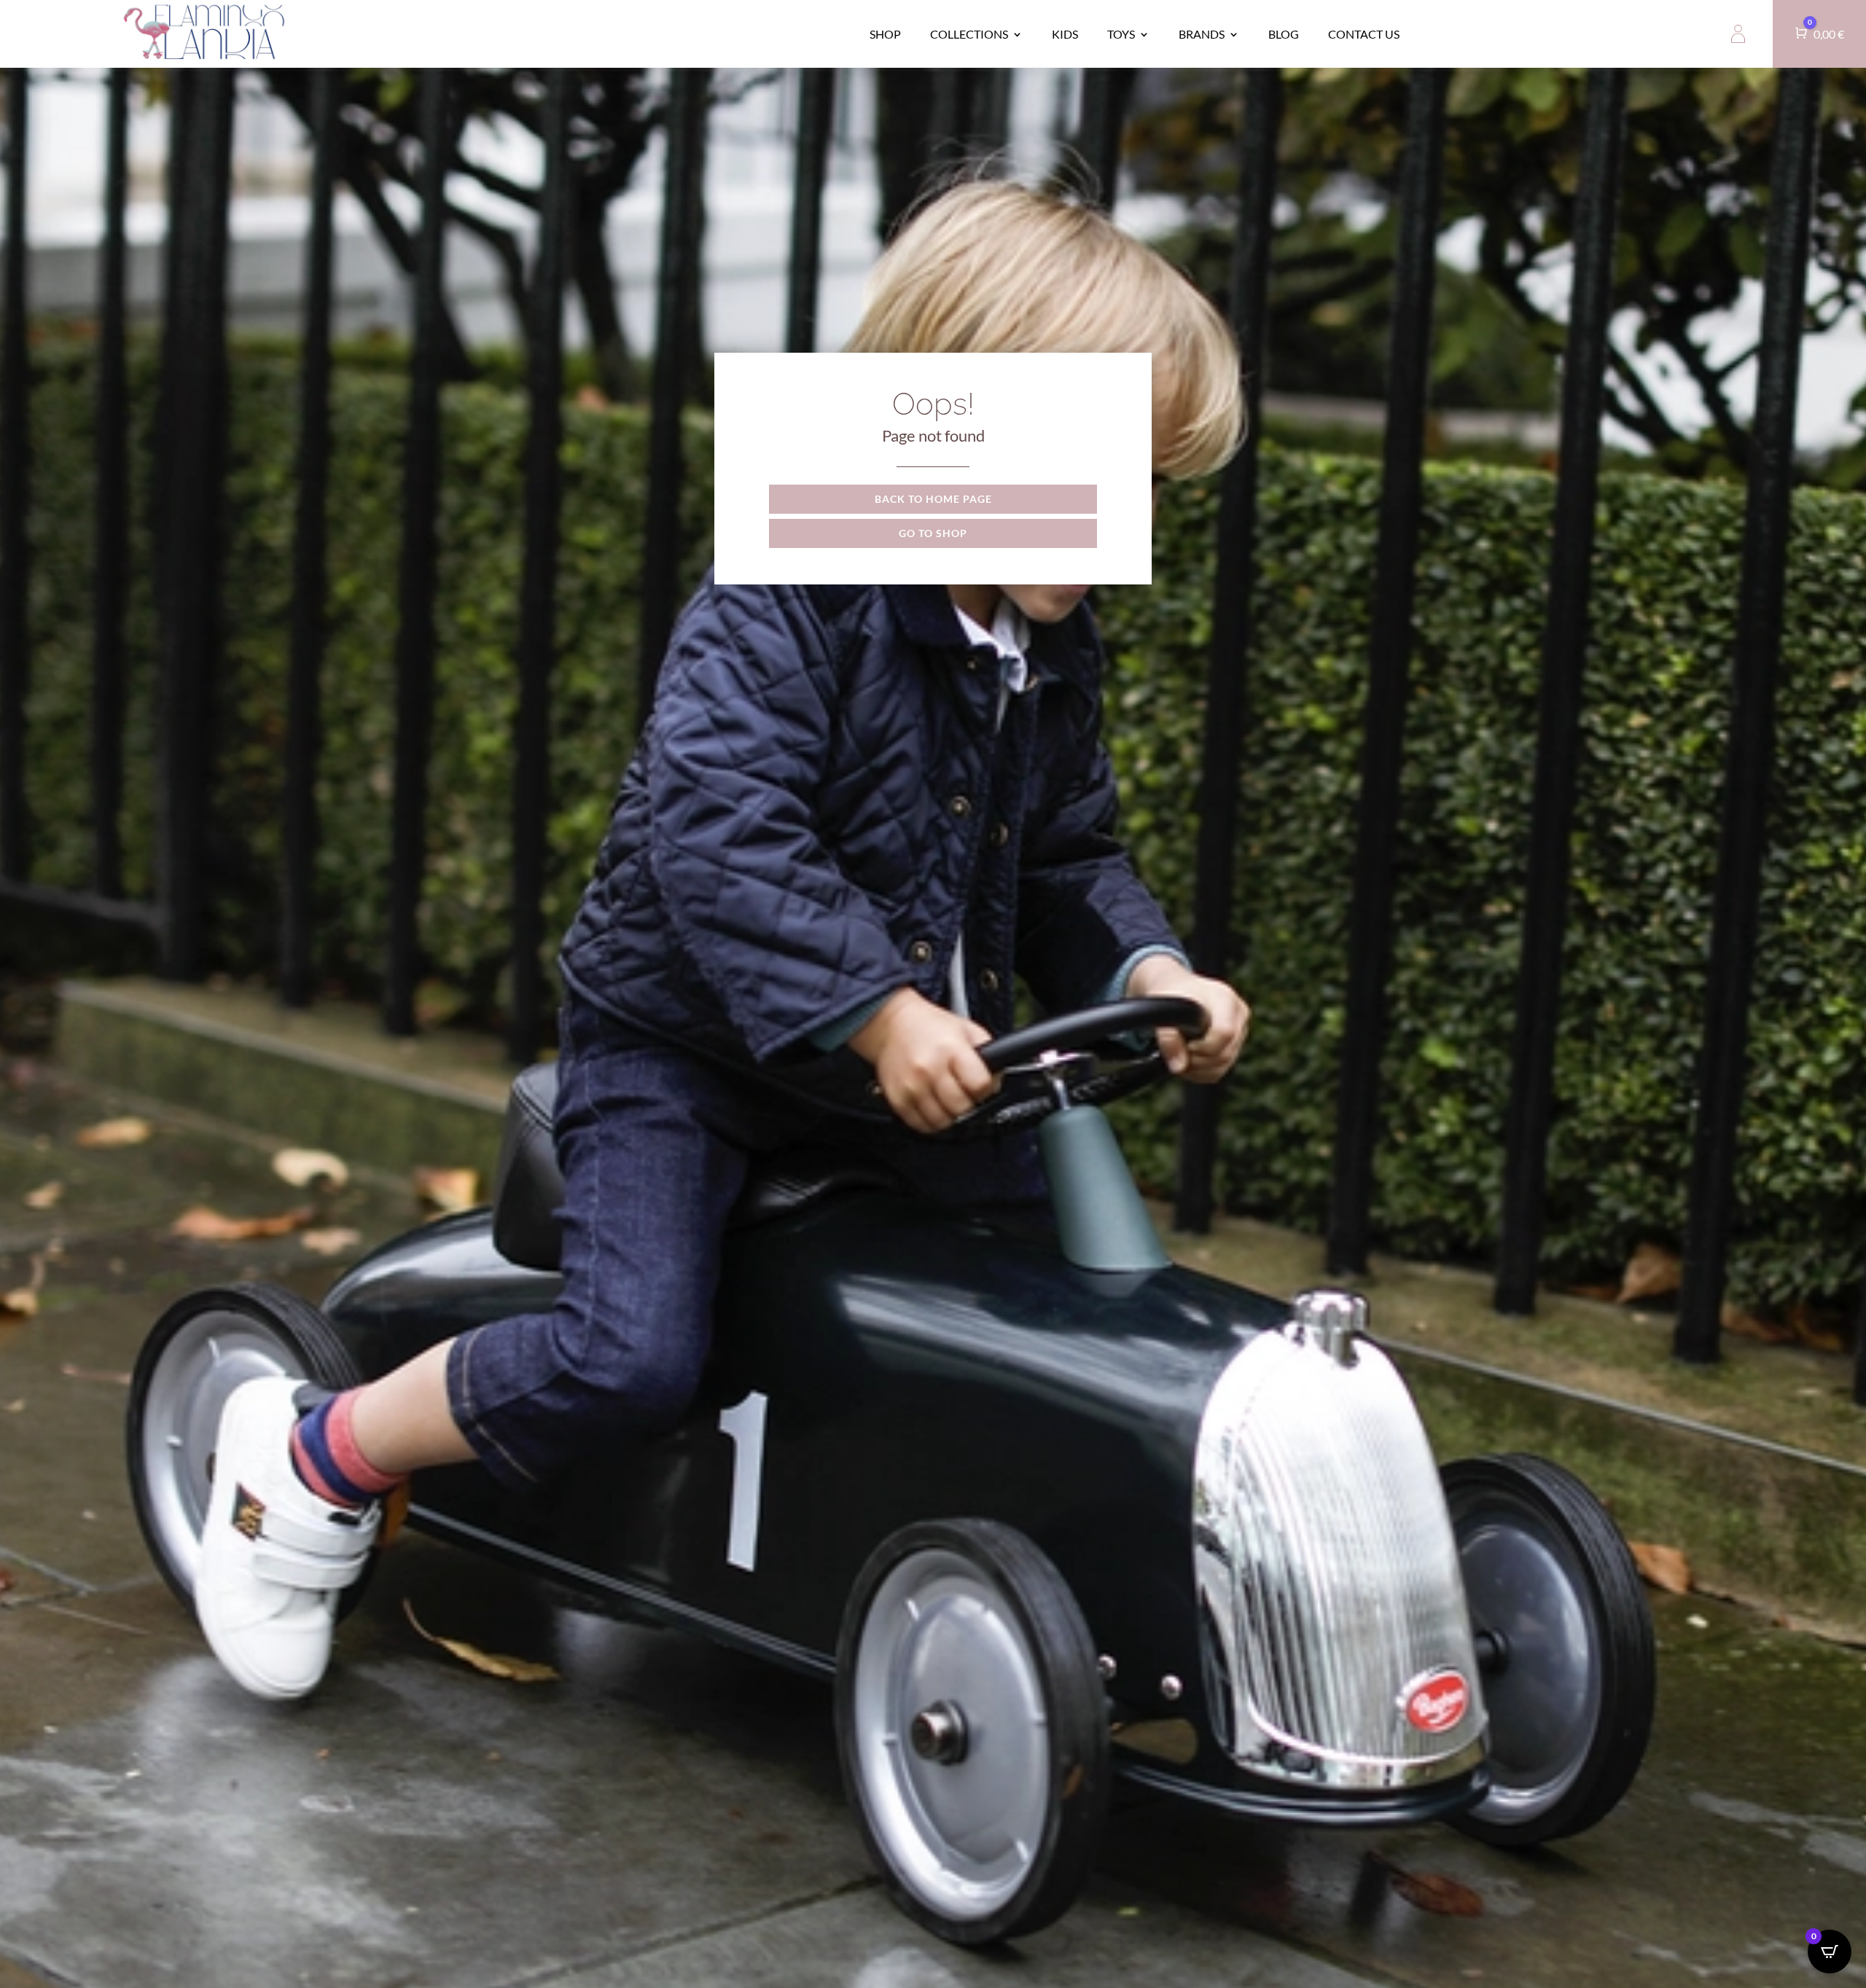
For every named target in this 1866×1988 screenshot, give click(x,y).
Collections (969, 34)
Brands (1202, 34)
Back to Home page (933, 499)
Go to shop (933, 533)
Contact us (1364, 34)
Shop (885, 34)
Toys (1121, 34)
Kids (1065, 34)
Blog (1284, 34)
